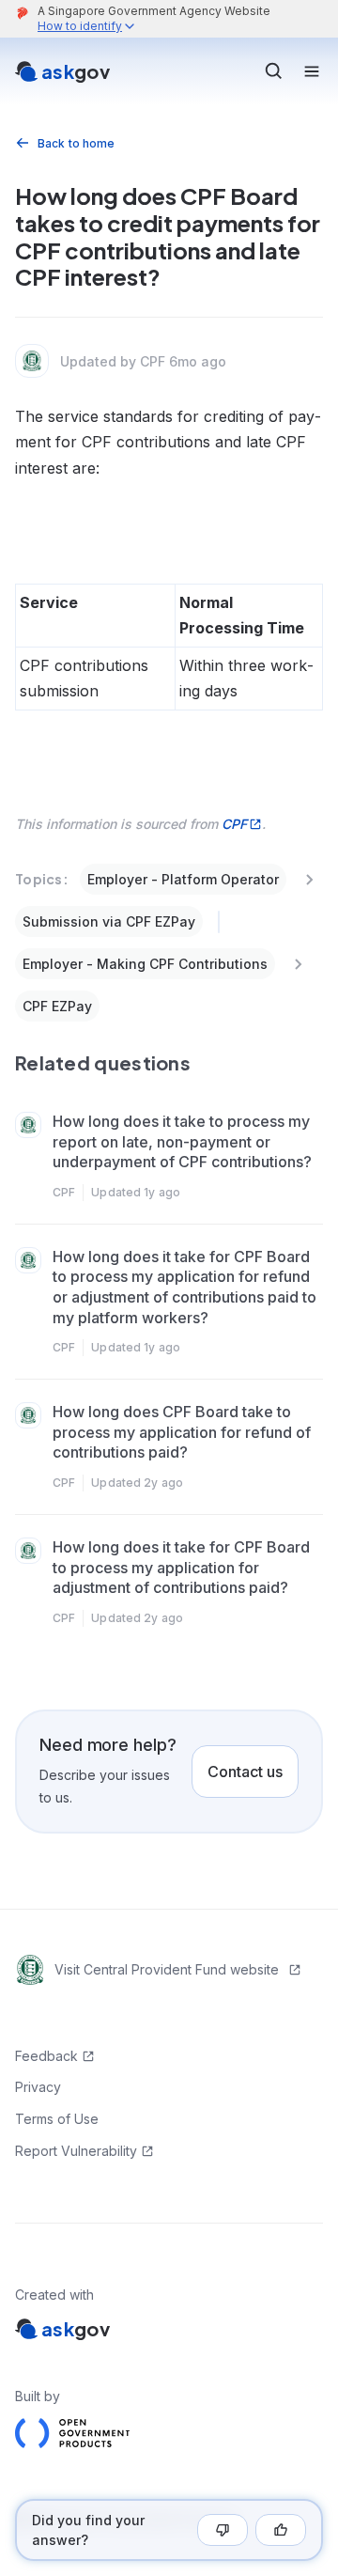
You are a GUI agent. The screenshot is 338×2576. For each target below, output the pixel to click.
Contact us (245, 1772)
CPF (234, 824)
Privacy (38, 2087)
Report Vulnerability (76, 2151)
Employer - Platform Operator (183, 879)
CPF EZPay (57, 1006)
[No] (223, 2530)
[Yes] (281, 2530)
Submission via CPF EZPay (109, 921)
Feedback (46, 2056)
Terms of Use (57, 2119)
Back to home (76, 143)
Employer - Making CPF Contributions (145, 964)
